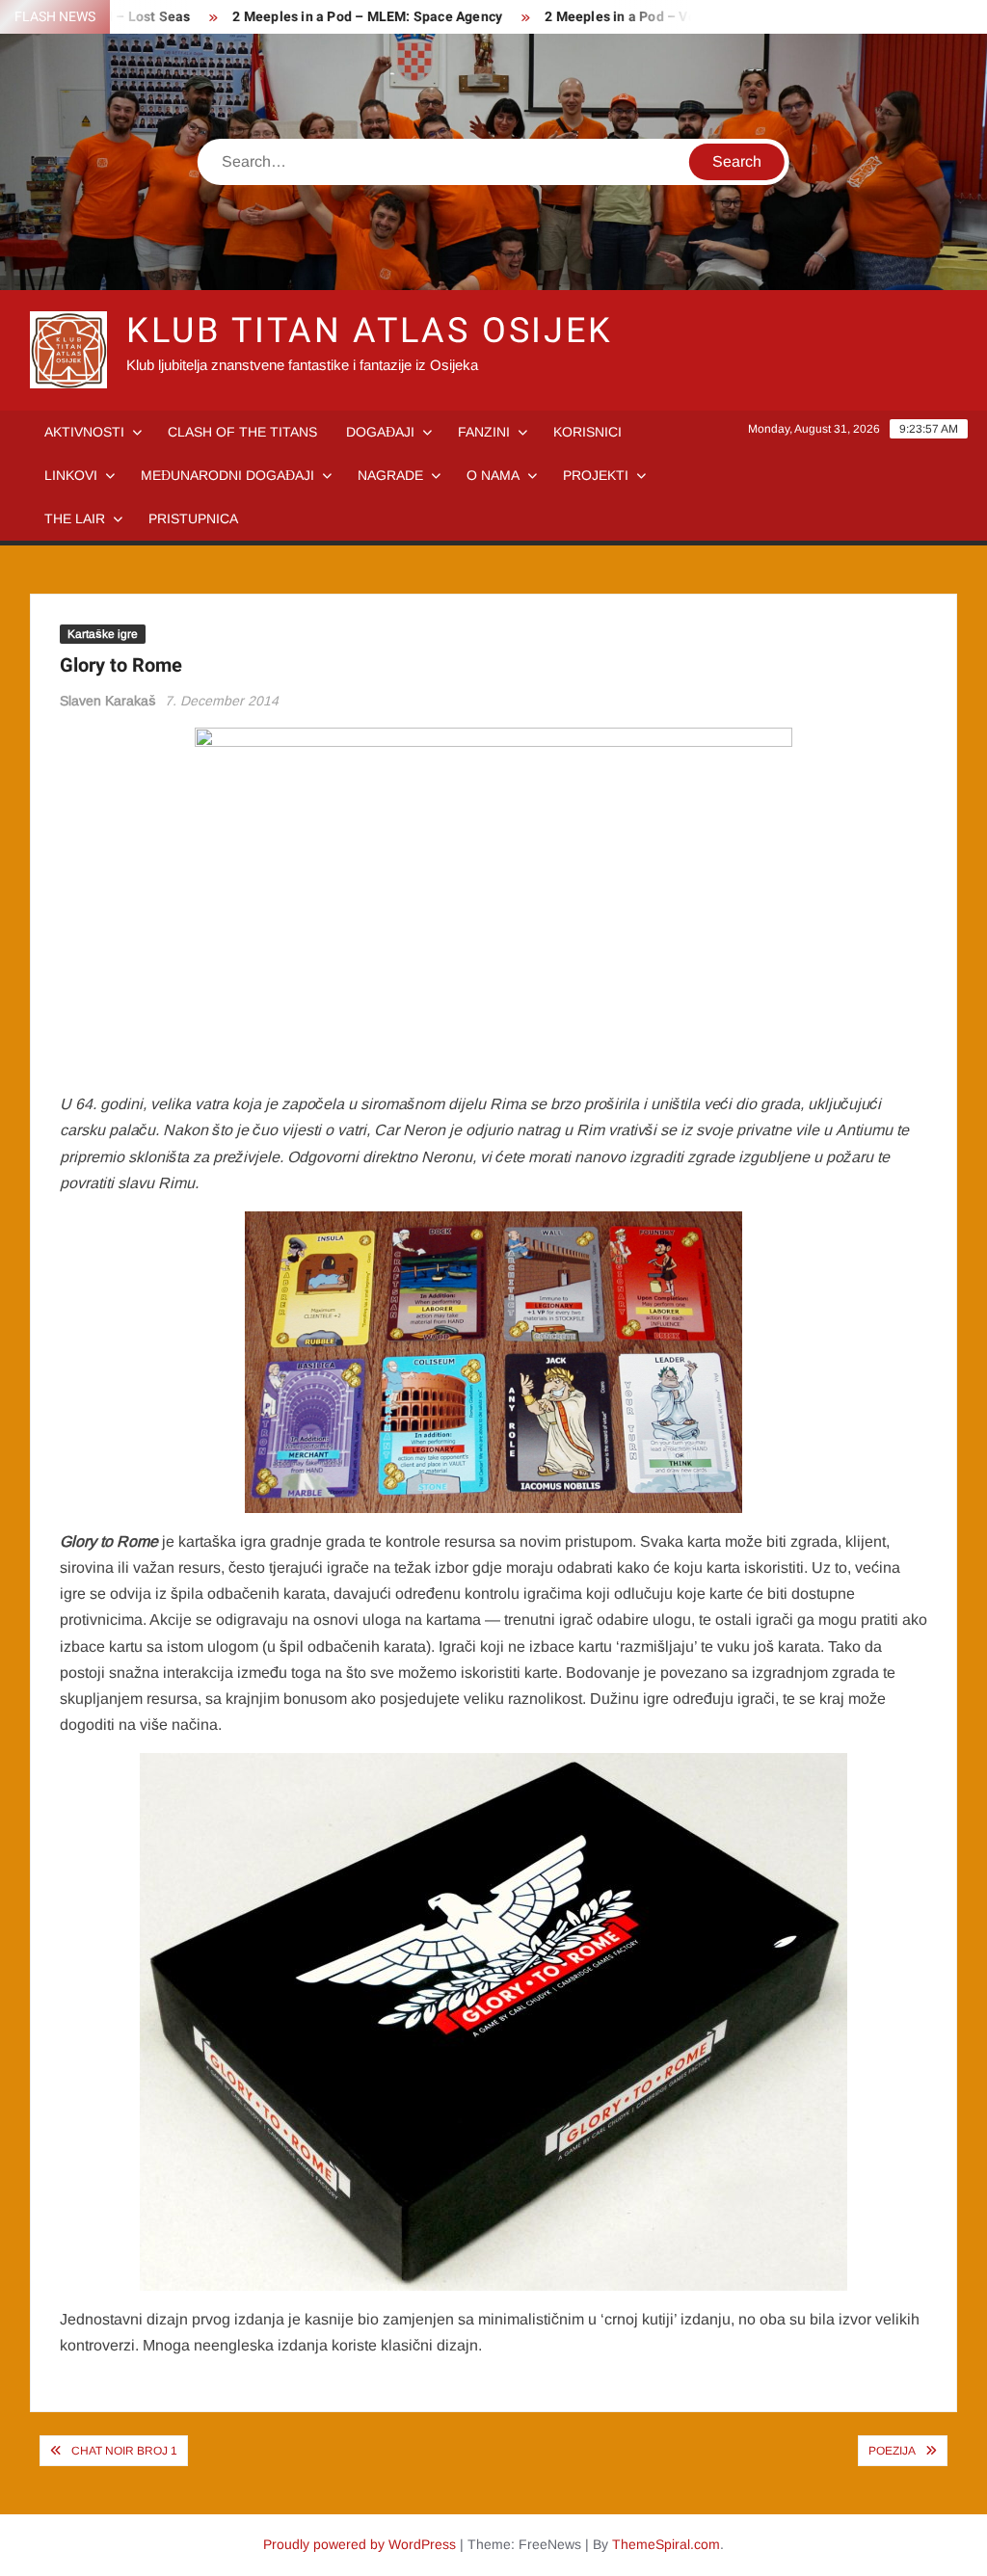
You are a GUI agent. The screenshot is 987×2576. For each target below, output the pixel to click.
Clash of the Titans (242, 432)
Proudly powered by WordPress (360, 2544)
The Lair (75, 518)
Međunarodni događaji (227, 475)
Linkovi (71, 475)
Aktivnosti (84, 432)
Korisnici (587, 432)
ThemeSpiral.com (666, 2544)
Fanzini (484, 432)
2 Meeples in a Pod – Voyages (605, 17)
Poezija (892, 2451)
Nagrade (390, 475)
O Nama (493, 475)
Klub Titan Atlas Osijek (370, 331)
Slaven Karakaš (108, 701)
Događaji (380, 432)
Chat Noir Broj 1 (124, 2451)
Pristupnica (193, 518)
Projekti (596, 475)
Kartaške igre (103, 634)
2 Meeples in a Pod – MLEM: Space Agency (333, 17)
